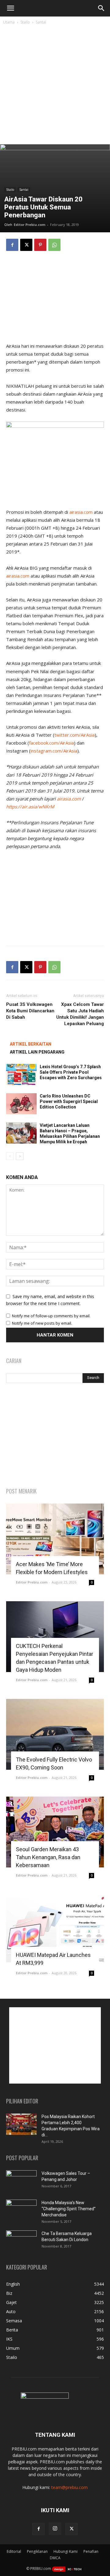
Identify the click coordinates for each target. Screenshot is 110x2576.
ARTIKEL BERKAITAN (31, 1044)
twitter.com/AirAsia (75, 735)
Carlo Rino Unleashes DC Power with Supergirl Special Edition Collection (69, 1101)
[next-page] (20, 1156)
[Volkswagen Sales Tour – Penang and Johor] (21, 2181)
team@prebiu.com (70, 2487)
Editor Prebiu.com (29, 225)
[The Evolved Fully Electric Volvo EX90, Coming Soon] (55, 1734)
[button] (10, 8)
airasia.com (81, 512)
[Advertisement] (55, 86)
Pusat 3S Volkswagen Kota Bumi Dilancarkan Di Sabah (30, 1011)
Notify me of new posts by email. (42, 1323)
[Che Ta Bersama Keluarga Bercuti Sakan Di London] (21, 2241)
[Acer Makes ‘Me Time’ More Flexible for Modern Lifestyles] (55, 1539)
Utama (9, 22)
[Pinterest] (40, 245)
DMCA (55, 2558)
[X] (26, 245)
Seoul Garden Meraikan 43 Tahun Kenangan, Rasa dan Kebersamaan (48, 1857)
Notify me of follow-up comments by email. (51, 1316)
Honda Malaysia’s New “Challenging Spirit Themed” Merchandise (69, 2209)
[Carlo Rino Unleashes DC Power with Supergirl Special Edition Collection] (21, 1104)
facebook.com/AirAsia (51, 743)
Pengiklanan (37, 2551)
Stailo (25, 22)
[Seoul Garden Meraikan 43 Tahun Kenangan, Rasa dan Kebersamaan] (55, 1832)
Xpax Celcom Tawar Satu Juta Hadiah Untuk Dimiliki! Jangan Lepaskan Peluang (80, 1014)
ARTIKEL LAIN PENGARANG (37, 1052)
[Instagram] (55, 2529)
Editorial (14, 2551)
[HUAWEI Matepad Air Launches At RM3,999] (55, 1930)
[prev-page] (10, 1156)
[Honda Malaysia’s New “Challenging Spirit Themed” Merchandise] (21, 2210)
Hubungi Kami (66, 2551)
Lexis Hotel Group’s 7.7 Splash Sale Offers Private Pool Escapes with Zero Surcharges (71, 1072)
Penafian (91, 2551)
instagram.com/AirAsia (54, 751)
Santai (41, 22)
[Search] (101, 8)
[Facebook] (12, 245)
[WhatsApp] (54, 245)
